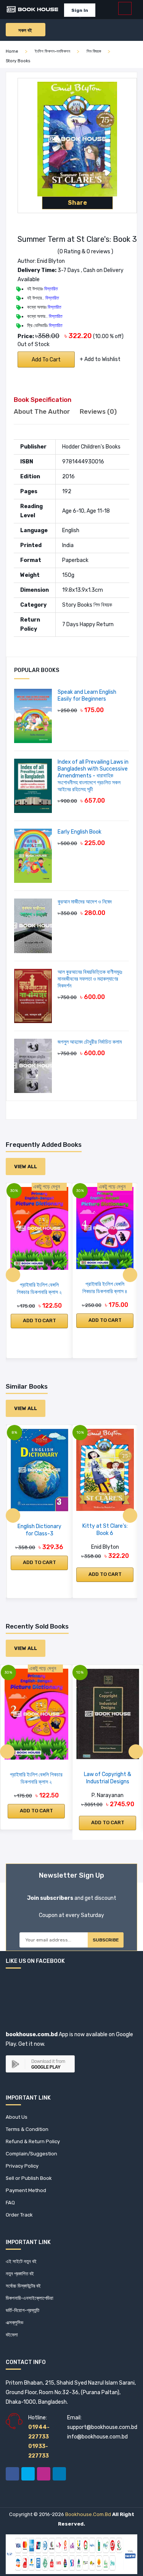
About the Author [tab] (42, 411)
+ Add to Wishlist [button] (100, 359)
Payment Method (26, 2190)
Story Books (18, 61)
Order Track (19, 2215)
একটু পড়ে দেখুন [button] (47, 1187)
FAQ (10, 2203)
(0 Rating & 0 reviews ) (85, 252)
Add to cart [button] (39, 1320)
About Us (17, 2117)
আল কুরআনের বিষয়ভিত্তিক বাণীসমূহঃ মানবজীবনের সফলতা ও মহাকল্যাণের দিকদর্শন (90, 979)
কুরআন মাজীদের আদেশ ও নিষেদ (85, 902)
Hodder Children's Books (91, 447)
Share (77, 203)
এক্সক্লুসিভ (14, 2323)
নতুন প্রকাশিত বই (20, 2274)
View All (26, 1167)
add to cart (46, 360)
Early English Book (80, 832)
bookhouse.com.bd (88, 2514)
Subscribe (106, 1940)
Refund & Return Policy (33, 2141)
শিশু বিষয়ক (94, 51)
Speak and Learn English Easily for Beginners (87, 695)
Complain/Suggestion (31, 2154)
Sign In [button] (80, 10)
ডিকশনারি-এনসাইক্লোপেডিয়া (30, 2298)
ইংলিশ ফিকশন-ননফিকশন (52, 51)
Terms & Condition (27, 2129)
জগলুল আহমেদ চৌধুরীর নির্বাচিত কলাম (90, 1042)
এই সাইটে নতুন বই (21, 2261)
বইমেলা (12, 2335)
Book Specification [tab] (43, 400)
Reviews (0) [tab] (98, 411)
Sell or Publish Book (29, 2178)
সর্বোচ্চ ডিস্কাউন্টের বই (23, 2286)
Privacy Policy (22, 2166)
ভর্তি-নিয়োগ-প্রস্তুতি (22, 2310)
